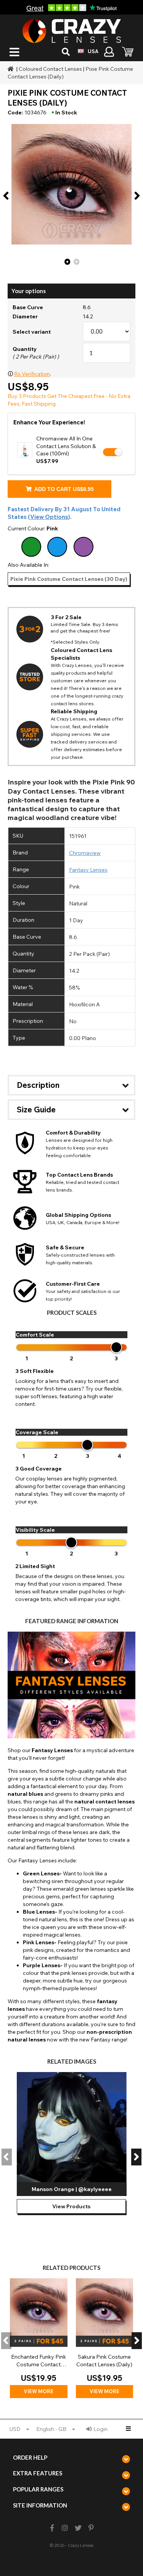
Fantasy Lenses (88, 870)
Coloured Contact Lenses (50, 69)
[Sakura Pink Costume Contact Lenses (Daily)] (105, 2338)
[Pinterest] (91, 2528)
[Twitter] (78, 2528)
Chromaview (85, 853)
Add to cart (63, 489)
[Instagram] (65, 2528)
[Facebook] (52, 2528)
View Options (49, 517)
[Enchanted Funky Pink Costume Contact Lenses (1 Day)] (39, 2338)
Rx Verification (32, 374)
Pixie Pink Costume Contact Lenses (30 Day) (69, 579)
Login (100, 2429)
